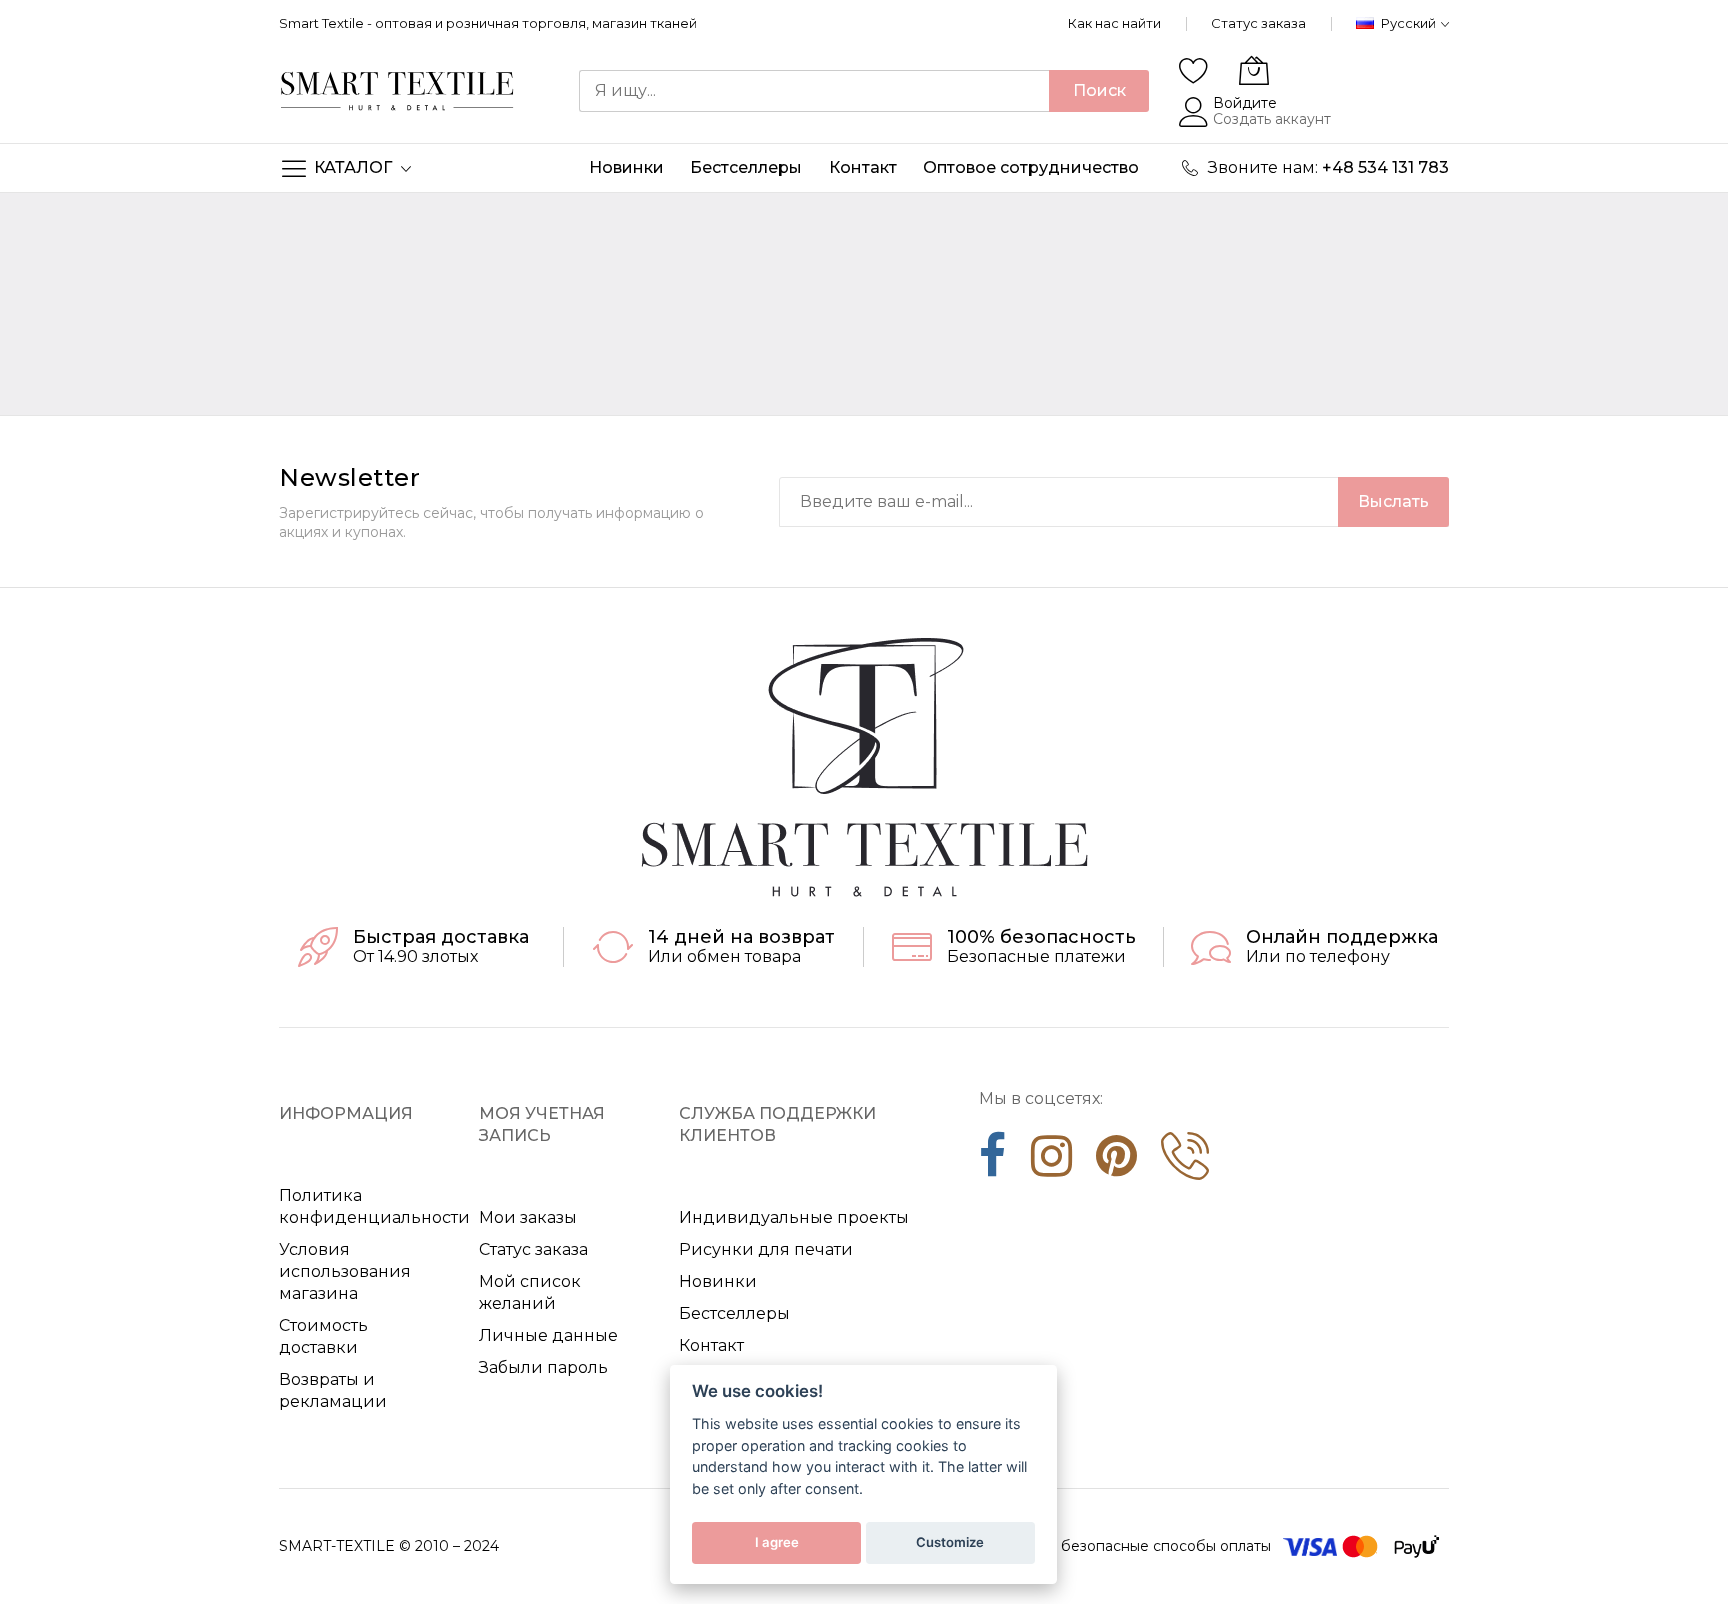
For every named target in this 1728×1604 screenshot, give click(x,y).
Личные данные (548, 1335)
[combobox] (814, 91)
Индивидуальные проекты (794, 1217)
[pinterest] (1116, 1163)
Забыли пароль (543, 1367)
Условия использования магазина (345, 1271)
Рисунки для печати (766, 1249)
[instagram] (1051, 1163)
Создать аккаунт (1272, 119)
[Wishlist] (1194, 70)
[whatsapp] (1185, 1163)
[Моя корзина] (1254, 70)
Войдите (1245, 103)
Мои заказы (528, 1217)
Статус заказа (1258, 23)
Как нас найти (1114, 23)
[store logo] (397, 90)
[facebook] (993, 1163)
